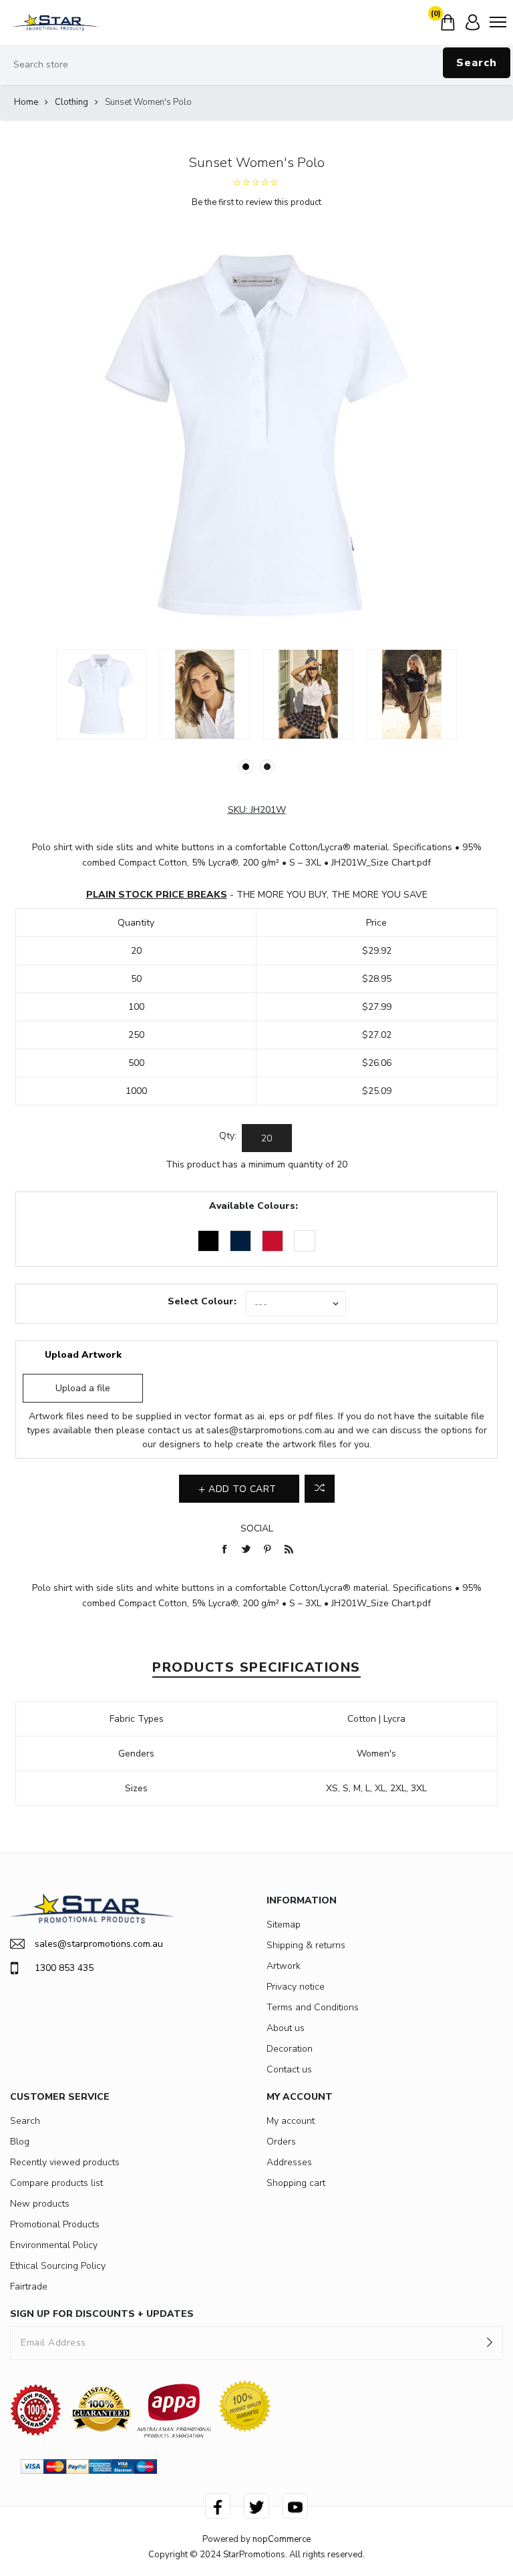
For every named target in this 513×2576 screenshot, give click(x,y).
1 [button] (246, 767)
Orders (281, 2142)
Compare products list (56, 2183)
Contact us (289, 2069)
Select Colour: (202, 1301)
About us (286, 2028)
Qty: (228, 1136)
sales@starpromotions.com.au (271, 1430)
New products (40, 2204)
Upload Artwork (83, 1355)
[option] (101, 694)
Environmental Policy (54, 2245)
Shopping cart (296, 2183)
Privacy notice (296, 1987)
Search (477, 63)
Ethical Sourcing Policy (58, 2266)
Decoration (290, 2049)
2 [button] (267, 767)
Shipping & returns (306, 1945)
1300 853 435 (64, 1968)
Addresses (289, 2162)
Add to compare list (320, 1489)
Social (257, 1528)
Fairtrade (29, 2286)
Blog (20, 2142)
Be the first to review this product (256, 202)
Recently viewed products (65, 2162)
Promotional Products (55, 2224)
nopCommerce (282, 2539)
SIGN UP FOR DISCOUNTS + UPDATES (102, 2314)
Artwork (284, 1966)
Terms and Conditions (313, 2007)
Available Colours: (253, 1206)
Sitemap (284, 1924)
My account (291, 2121)
